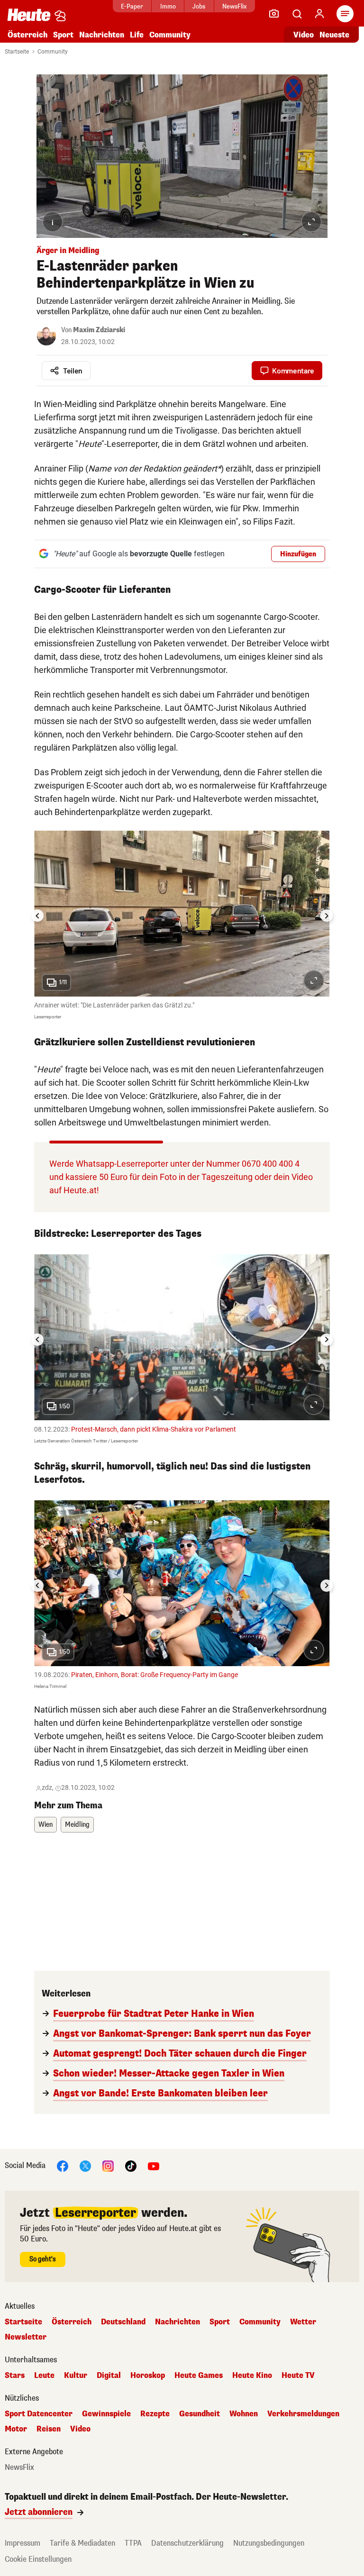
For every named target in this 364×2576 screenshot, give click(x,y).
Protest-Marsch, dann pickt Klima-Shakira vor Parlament (154, 1429)
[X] (85, 2166)
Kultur (76, 2376)
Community (170, 35)
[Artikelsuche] (297, 14)
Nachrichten (177, 2322)
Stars (15, 2376)
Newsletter (26, 2337)
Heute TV (298, 2376)
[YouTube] (154, 2166)
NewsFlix (234, 6)
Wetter (303, 2322)
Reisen (49, 2429)
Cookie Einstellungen (38, 2559)
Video (304, 35)
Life (137, 35)
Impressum (23, 2543)
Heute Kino (252, 2376)
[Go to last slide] (37, 916)
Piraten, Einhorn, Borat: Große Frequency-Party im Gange (155, 1675)
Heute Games (199, 2376)
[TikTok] (131, 2166)
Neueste (334, 35)
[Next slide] (327, 916)
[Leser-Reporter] (274, 14)
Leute (44, 2376)
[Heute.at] (29, 14)
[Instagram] (108, 2166)
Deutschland (123, 2322)
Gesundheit (200, 2414)
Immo (168, 6)
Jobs (199, 6)
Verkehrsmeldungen (303, 2414)
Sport (63, 35)
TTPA (133, 2543)
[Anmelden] (319, 14)
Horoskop (148, 2376)
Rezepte (155, 2414)
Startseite (17, 52)
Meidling (77, 1825)
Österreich (27, 35)
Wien (45, 1825)
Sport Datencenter (39, 2414)
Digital (109, 2376)
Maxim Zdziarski (99, 330)
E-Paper (132, 6)
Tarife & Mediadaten (82, 2543)
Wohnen (244, 2414)
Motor (16, 2429)
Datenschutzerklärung (187, 2543)
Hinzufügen (298, 554)
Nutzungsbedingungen (269, 2543)
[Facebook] (63, 2166)
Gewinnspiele (106, 2414)
